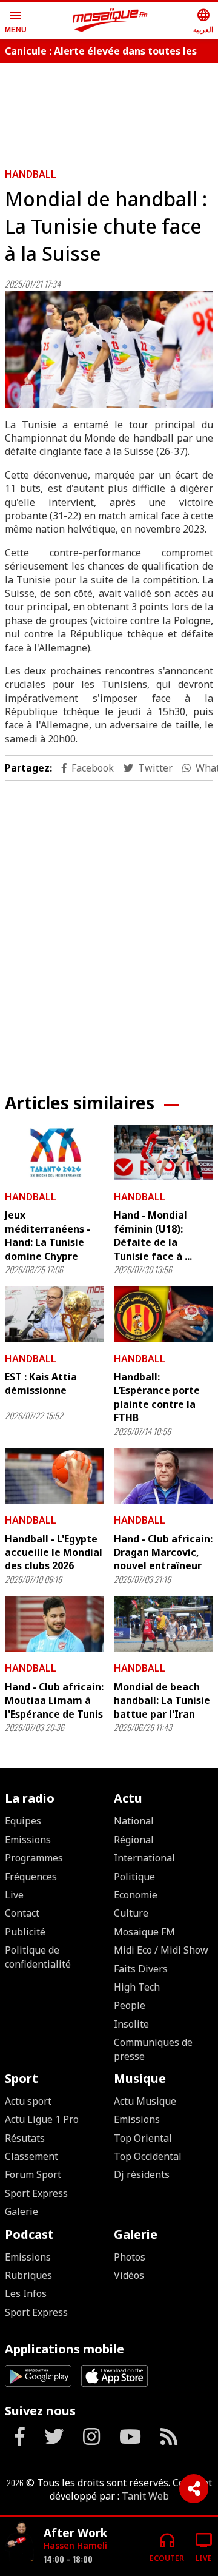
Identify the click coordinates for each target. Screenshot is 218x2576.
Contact (22, 1913)
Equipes (23, 1821)
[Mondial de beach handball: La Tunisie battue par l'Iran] (163, 1624)
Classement (31, 2156)
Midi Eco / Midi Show (161, 1950)
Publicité (25, 1932)
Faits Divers (141, 1969)
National (134, 1821)
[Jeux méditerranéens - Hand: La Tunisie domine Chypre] (54, 1152)
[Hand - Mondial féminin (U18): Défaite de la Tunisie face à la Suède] (163, 1152)
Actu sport (28, 2101)
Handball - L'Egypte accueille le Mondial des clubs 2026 (54, 1552)
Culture (131, 1913)
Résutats (25, 2138)
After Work (75, 2533)
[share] (194, 2489)
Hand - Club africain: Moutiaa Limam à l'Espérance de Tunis (54, 1700)
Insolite (131, 2024)
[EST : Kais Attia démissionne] (54, 1314)
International (144, 1858)
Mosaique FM (144, 1932)
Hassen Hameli (75, 2545)
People (130, 2005)
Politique (134, 1877)
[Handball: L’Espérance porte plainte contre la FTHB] (163, 1314)
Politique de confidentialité (38, 1957)
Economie (136, 1895)
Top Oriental (143, 2138)
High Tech (137, 1987)
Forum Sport (33, 2174)
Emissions (28, 1840)
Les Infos (26, 2293)
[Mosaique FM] (110, 21)
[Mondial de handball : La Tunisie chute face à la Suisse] (109, 349)
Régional (134, 1840)
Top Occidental (148, 2156)
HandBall (31, 174)
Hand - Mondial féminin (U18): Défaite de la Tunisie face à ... (153, 1235)
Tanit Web (145, 2496)
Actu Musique (145, 2101)
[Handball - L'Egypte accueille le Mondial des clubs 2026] (54, 1476)
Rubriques (28, 2275)
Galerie (21, 2211)
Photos (130, 2257)
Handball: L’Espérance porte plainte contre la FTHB (157, 1397)
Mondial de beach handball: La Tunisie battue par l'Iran (162, 1700)
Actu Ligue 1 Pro (42, 2119)
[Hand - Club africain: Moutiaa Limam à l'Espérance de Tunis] (54, 1624)
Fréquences (31, 1877)
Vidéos (129, 2275)
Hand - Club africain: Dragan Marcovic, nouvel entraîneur (163, 1552)
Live (14, 1895)
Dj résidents (142, 2174)
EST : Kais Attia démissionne (41, 1384)
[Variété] (19, 2542)
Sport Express (36, 2193)
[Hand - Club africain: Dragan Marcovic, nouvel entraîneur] (163, 1476)
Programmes (34, 1858)
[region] (109, 927)
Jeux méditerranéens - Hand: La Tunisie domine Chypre (48, 1235)
